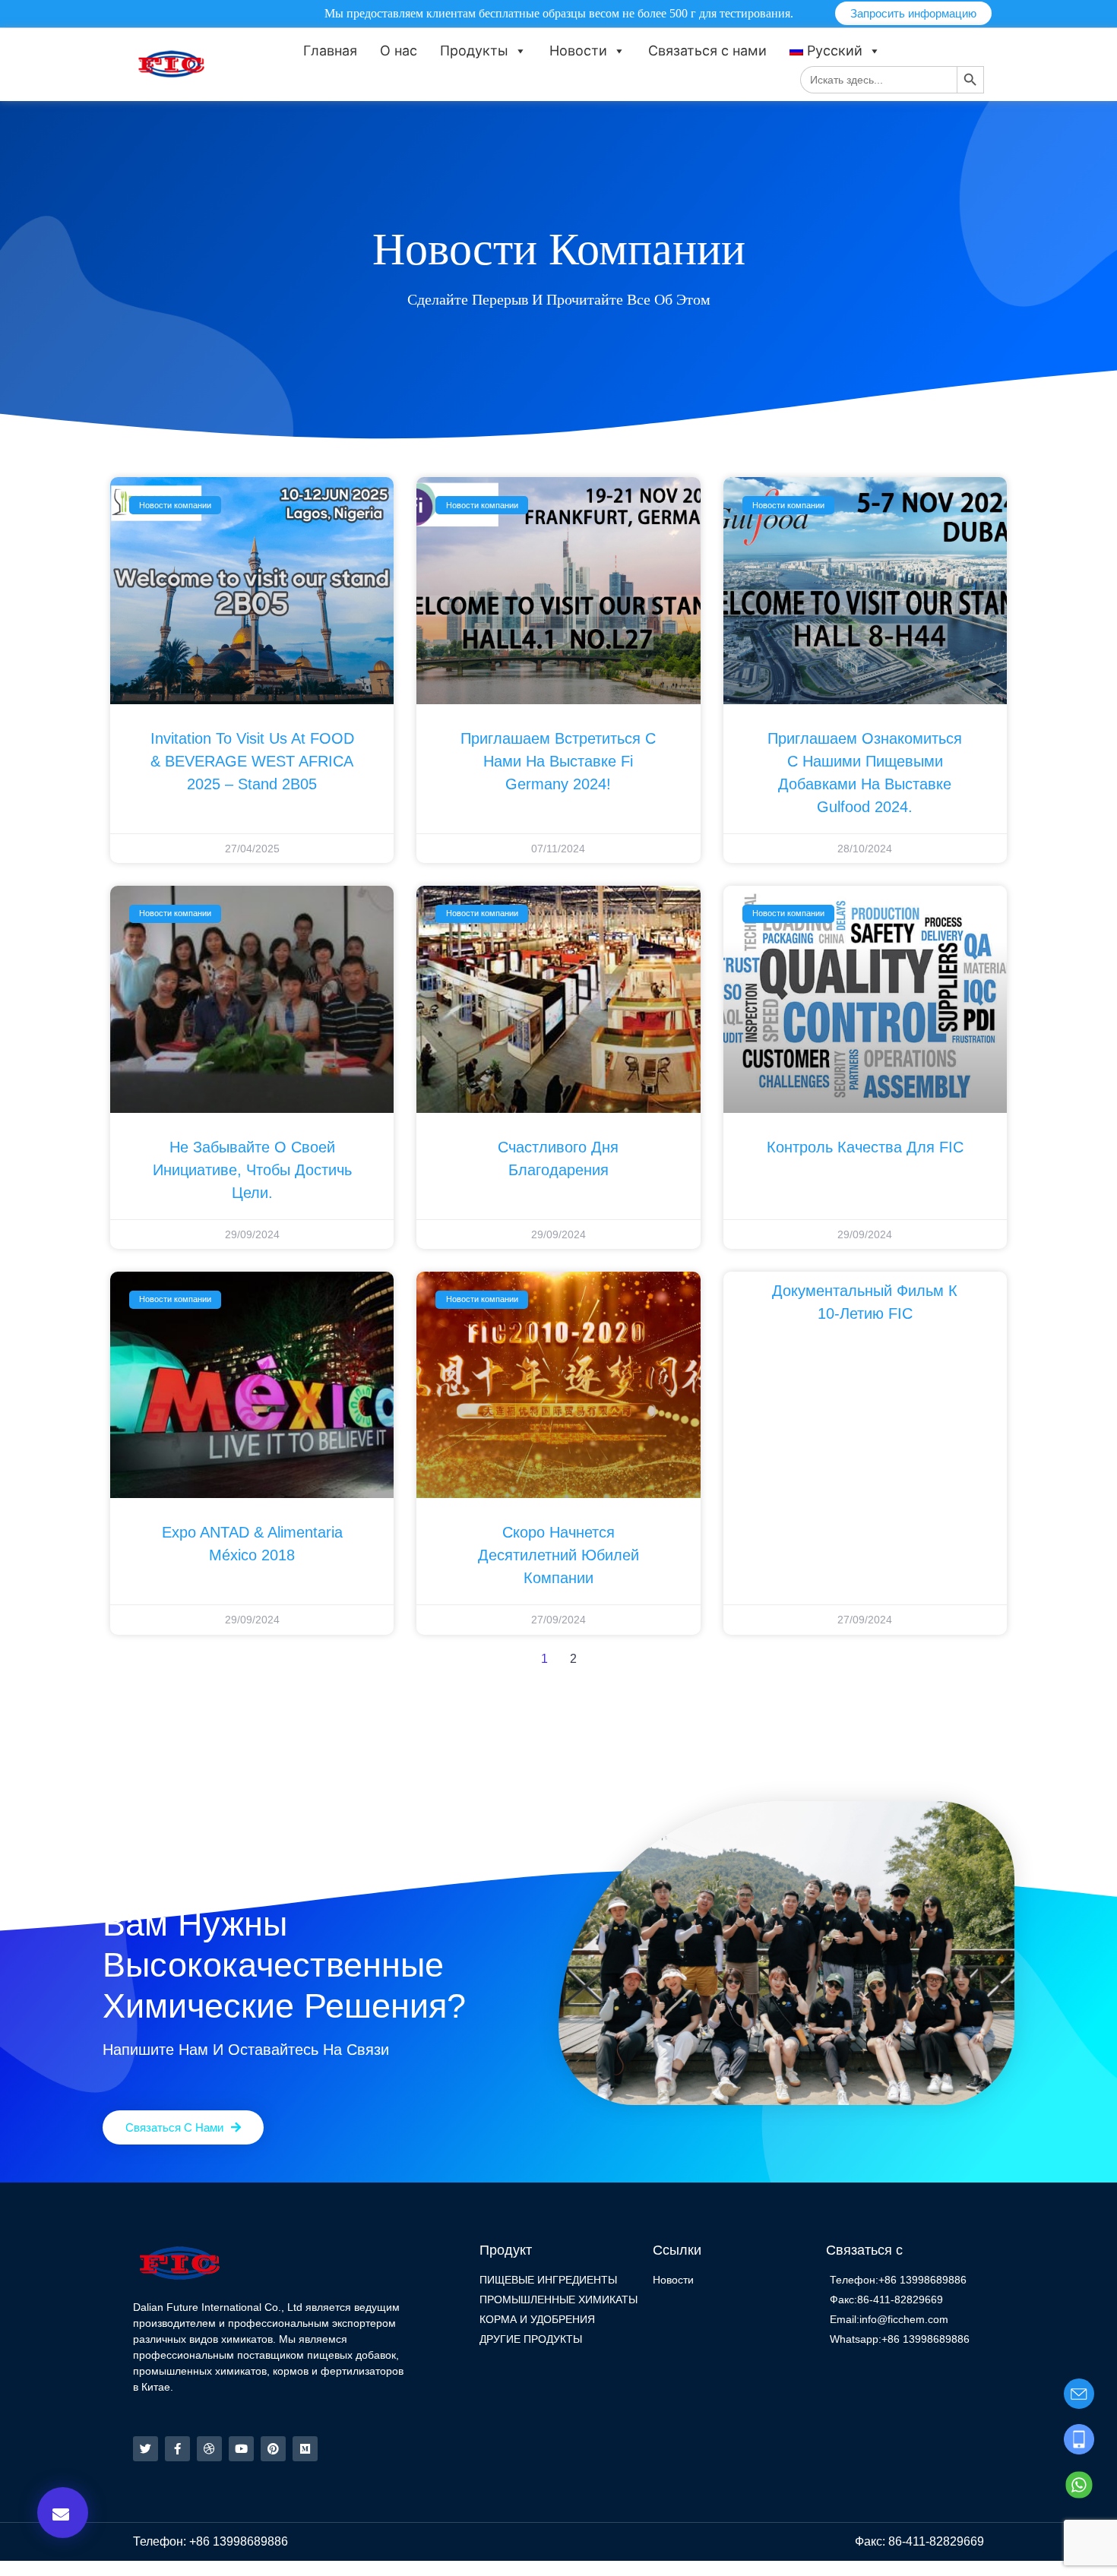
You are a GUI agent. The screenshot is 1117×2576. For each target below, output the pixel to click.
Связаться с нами (707, 51)
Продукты (474, 51)
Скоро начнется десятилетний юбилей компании (558, 1555)
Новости (578, 51)
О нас (399, 51)
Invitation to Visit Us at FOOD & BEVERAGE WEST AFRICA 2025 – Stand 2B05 (252, 761)
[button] (63, 2513)
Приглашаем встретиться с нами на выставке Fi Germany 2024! (558, 761)
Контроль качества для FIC (865, 1147)
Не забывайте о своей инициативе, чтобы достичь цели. (252, 1170)
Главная (330, 51)
